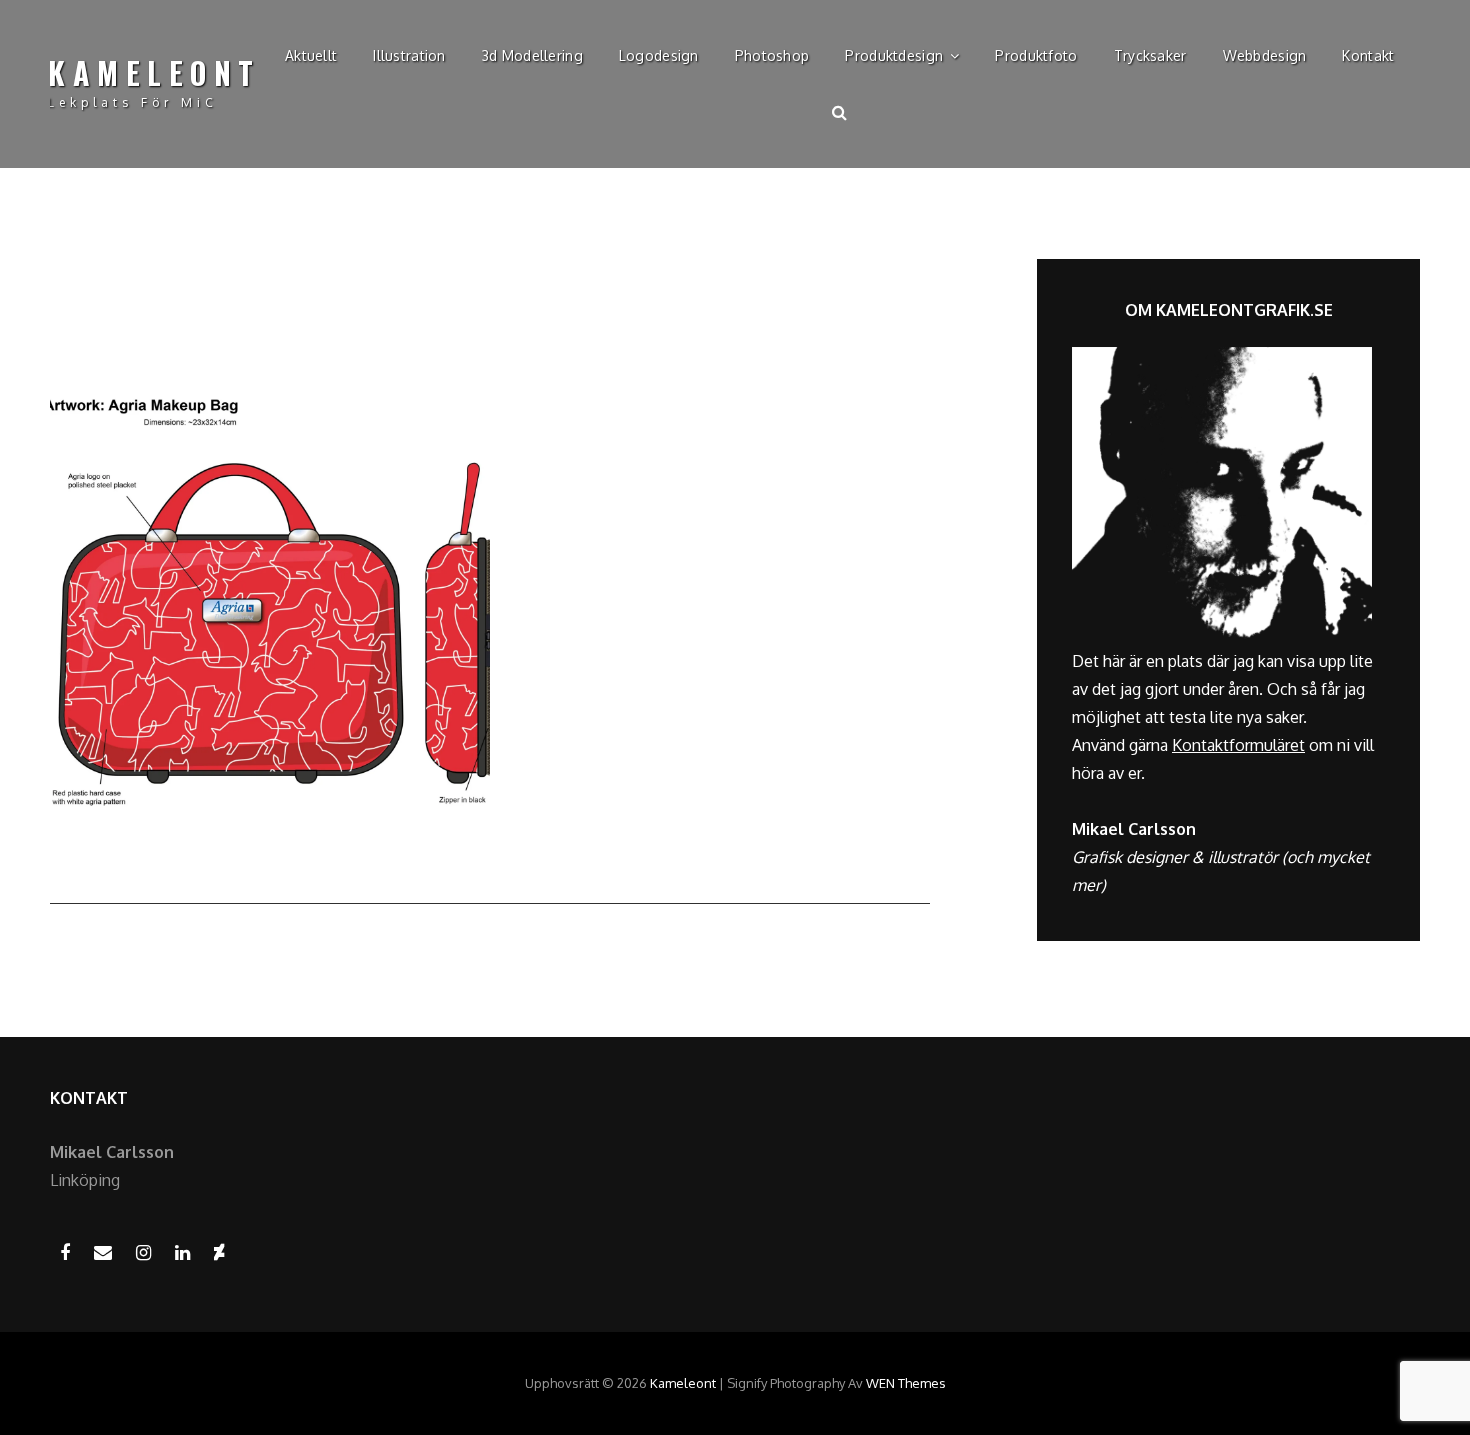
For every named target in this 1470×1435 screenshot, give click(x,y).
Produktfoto (1036, 55)
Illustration (409, 55)
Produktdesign (894, 55)
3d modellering (532, 55)
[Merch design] (270, 603)
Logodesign (659, 55)
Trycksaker (1150, 55)
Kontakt (1368, 55)
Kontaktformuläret (1238, 745)
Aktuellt (311, 55)
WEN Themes (906, 1383)
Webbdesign (1265, 55)
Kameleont (154, 72)
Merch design (647, 402)
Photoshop (772, 55)
